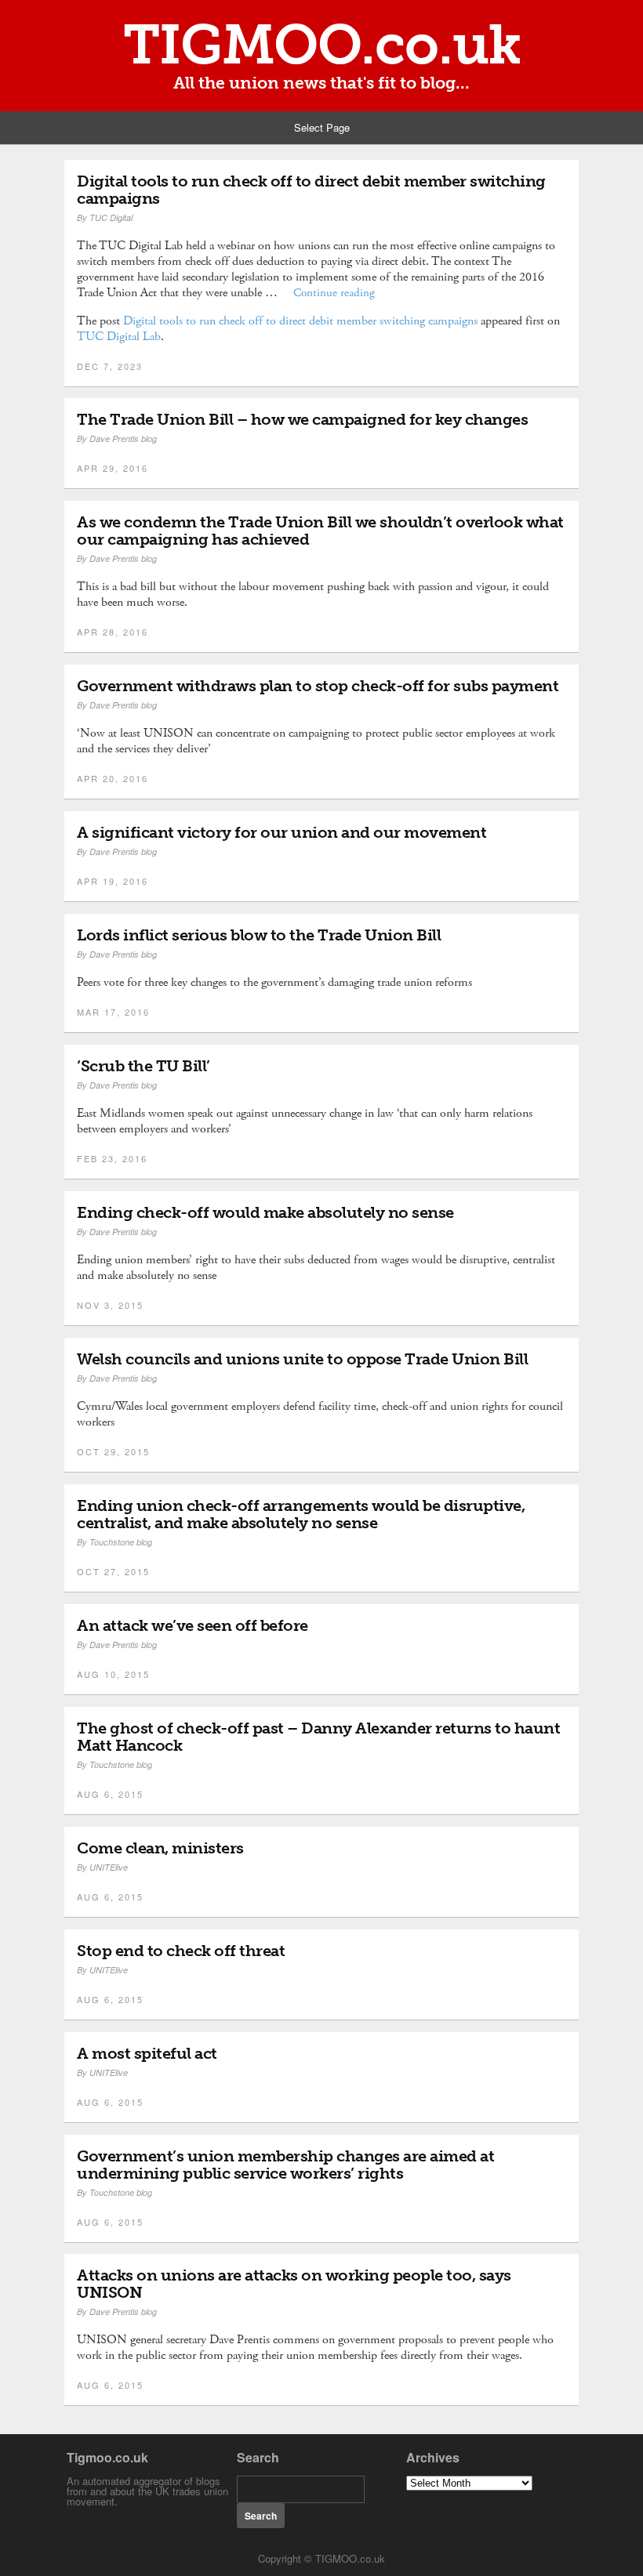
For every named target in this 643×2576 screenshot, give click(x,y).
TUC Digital (111, 217)
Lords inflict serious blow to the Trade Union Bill (259, 935)
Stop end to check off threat (181, 1951)
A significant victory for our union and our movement (282, 832)
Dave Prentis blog (123, 438)
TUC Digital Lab (119, 337)
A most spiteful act (147, 2053)
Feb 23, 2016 (112, 1158)
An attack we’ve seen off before (193, 1625)
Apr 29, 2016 (113, 468)
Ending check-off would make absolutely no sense (265, 1212)
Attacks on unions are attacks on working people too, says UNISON (294, 2284)
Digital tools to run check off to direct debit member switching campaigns (311, 190)
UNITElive (109, 1867)
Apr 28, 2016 (113, 632)
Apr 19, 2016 (113, 881)
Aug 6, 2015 (110, 1794)
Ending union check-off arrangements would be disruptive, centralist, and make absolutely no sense (301, 1514)
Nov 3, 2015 (110, 1305)
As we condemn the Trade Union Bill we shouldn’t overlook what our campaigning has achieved (320, 531)
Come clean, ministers (160, 1848)
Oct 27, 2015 (113, 1571)
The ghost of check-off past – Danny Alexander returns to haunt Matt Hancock (318, 1737)
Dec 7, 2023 (110, 366)
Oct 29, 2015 (113, 1451)
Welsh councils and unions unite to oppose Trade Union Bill (302, 1359)
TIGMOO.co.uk (322, 45)
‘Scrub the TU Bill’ (143, 1066)
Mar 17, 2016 (113, 1012)
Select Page (322, 127)
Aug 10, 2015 (113, 1674)
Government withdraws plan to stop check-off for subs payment (318, 686)
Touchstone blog (121, 1542)
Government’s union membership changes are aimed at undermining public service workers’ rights (285, 2165)
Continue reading (334, 293)
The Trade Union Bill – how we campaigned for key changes (302, 419)
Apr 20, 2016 (113, 778)
